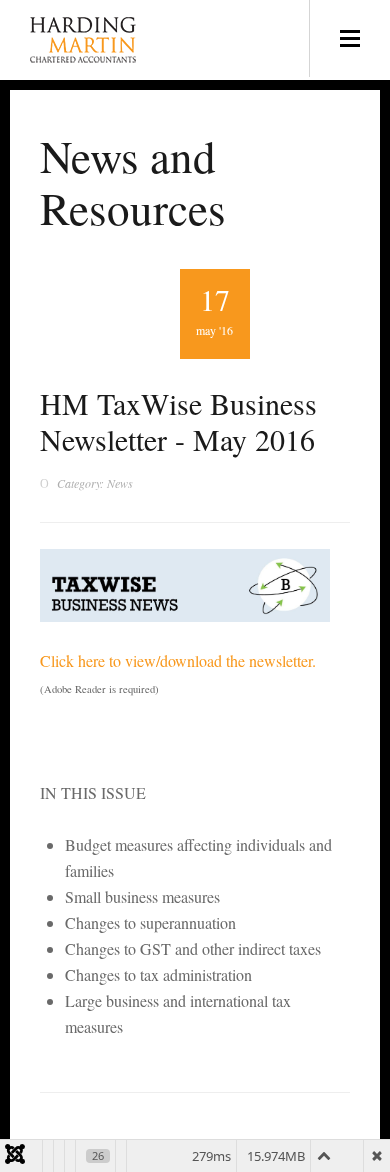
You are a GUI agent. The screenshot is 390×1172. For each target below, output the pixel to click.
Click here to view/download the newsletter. (178, 660)
